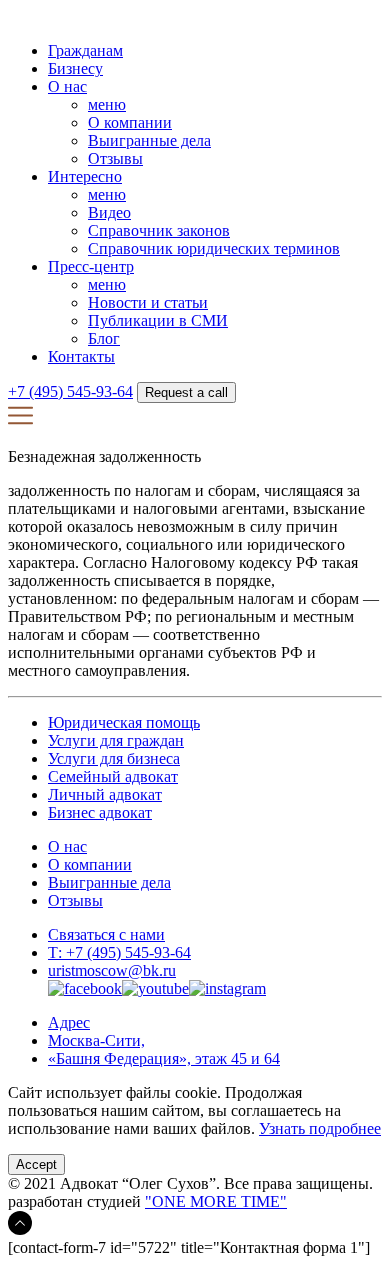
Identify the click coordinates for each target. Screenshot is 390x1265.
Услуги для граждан (116, 740)
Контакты (81, 356)
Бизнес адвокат (100, 812)
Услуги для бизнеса (114, 758)
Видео (109, 212)
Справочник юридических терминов (214, 248)
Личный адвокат (105, 794)
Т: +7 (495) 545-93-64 (119, 952)
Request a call (186, 392)
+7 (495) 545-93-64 (70, 391)
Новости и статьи (148, 302)
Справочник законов (159, 230)
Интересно (85, 176)
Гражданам (85, 50)
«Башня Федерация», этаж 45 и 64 (164, 1058)
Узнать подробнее (320, 1128)
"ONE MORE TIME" (216, 1201)
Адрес (69, 1022)
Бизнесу (75, 68)
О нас (67, 86)
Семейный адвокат (113, 776)
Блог (104, 338)
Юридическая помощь (124, 722)
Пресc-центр (91, 266)
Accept (36, 1164)
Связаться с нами (106, 934)
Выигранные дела (149, 140)
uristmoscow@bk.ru (112, 970)
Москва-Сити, (96, 1040)
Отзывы (115, 158)
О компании (130, 122)
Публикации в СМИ (158, 320)
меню (107, 104)
